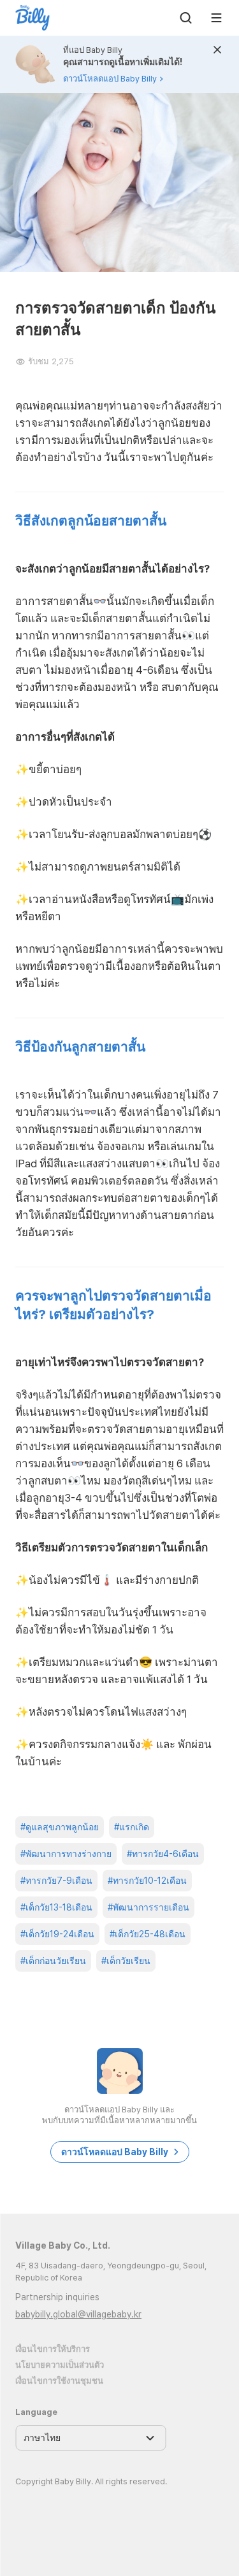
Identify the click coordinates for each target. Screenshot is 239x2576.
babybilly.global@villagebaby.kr (78, 2314)
